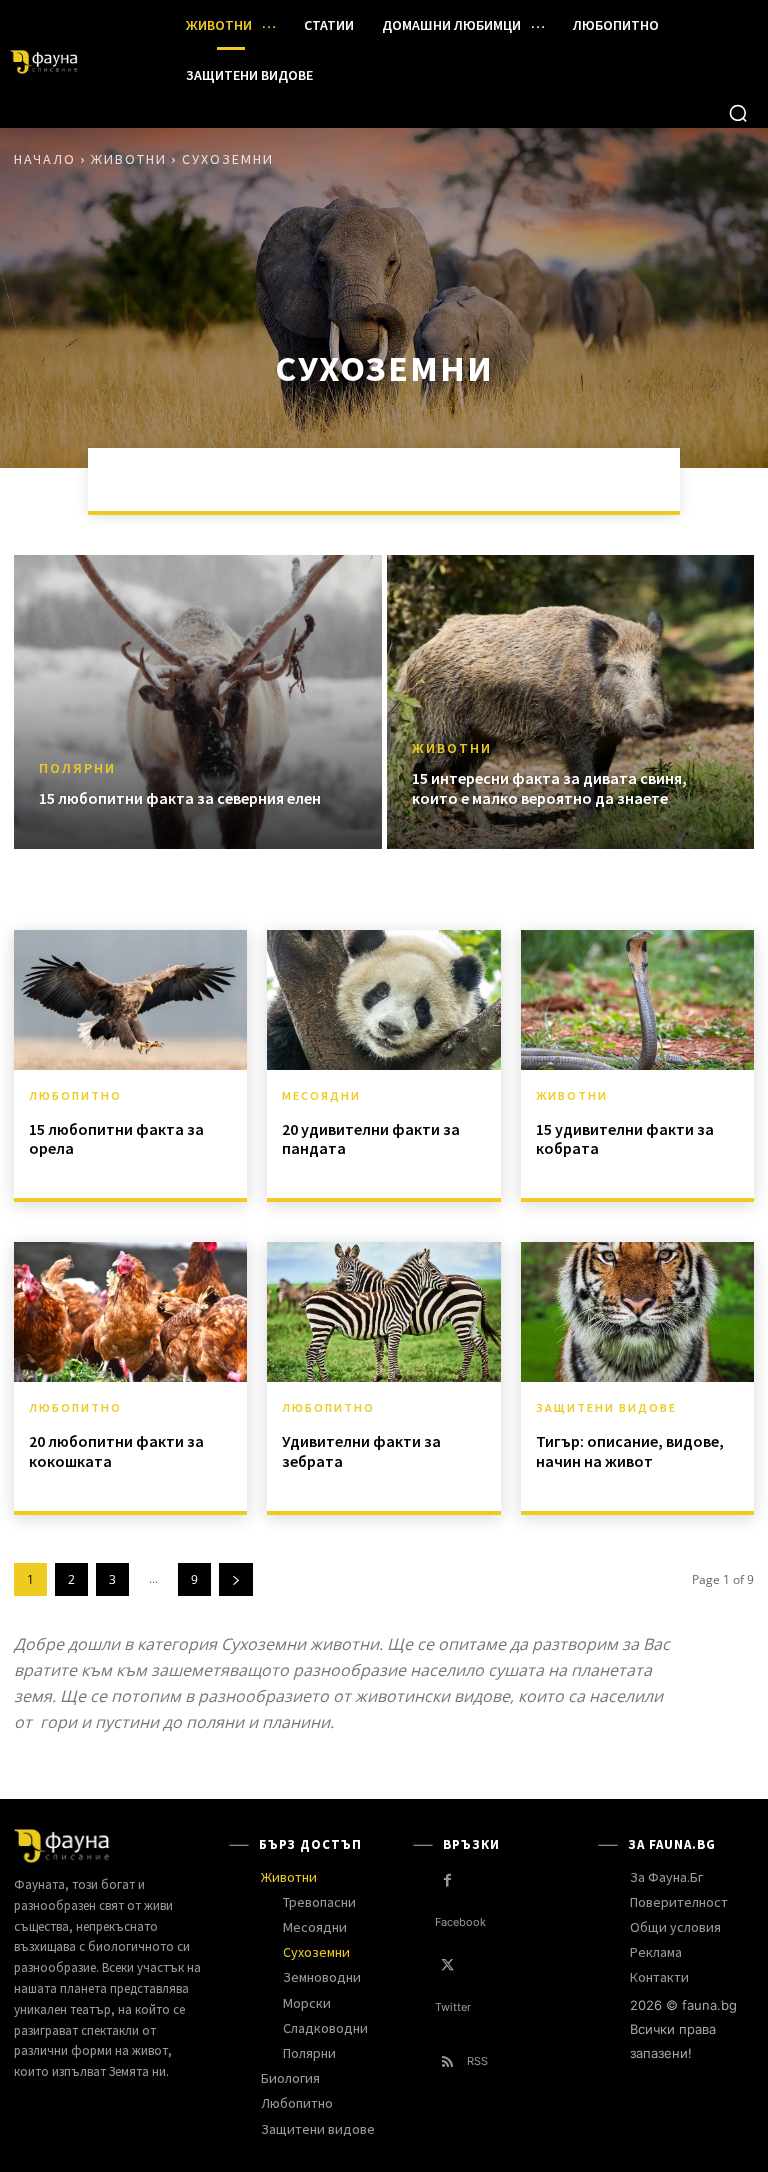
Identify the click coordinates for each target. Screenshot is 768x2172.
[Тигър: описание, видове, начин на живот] (637, 1312)
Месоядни (563, 479)
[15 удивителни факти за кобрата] (637, 1000)
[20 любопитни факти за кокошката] (130, 1312)
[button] (738, 113)
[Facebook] (447, 1880)
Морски (663, 479)
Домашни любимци (191, 479)
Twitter (453, 2007)
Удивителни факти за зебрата (361, 1450)
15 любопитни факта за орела (116, 1138)
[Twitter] (447, 1965)
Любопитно (75, 1096)
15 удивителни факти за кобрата (625, 1138)
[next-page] (236, 1579)
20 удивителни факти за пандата (371, 1138)
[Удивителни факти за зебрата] (383, 1312)
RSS (477, 2061)
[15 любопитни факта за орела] (130, 1000)
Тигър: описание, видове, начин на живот (630, 1450)
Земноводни (340, 479)
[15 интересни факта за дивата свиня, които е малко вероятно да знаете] (571, 702)
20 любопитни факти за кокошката (116, 1450)
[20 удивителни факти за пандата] (383, 1000)
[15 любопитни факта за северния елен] (198, 702)
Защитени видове (606, 1408)
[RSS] (447, 2062)
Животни (129, 159)
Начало (45, 159)
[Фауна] (80, 62)
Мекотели (455, 479)
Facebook (460, 1922)
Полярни (77, 768)
